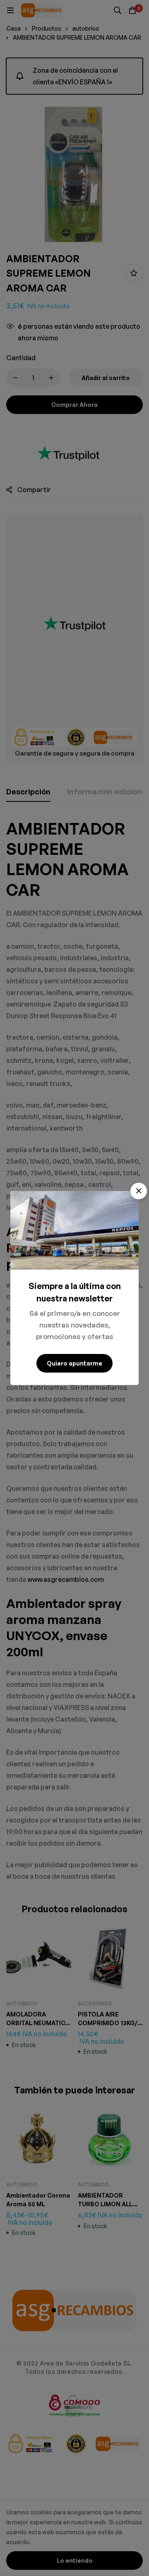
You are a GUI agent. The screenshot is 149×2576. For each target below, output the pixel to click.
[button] (139, 1191)
